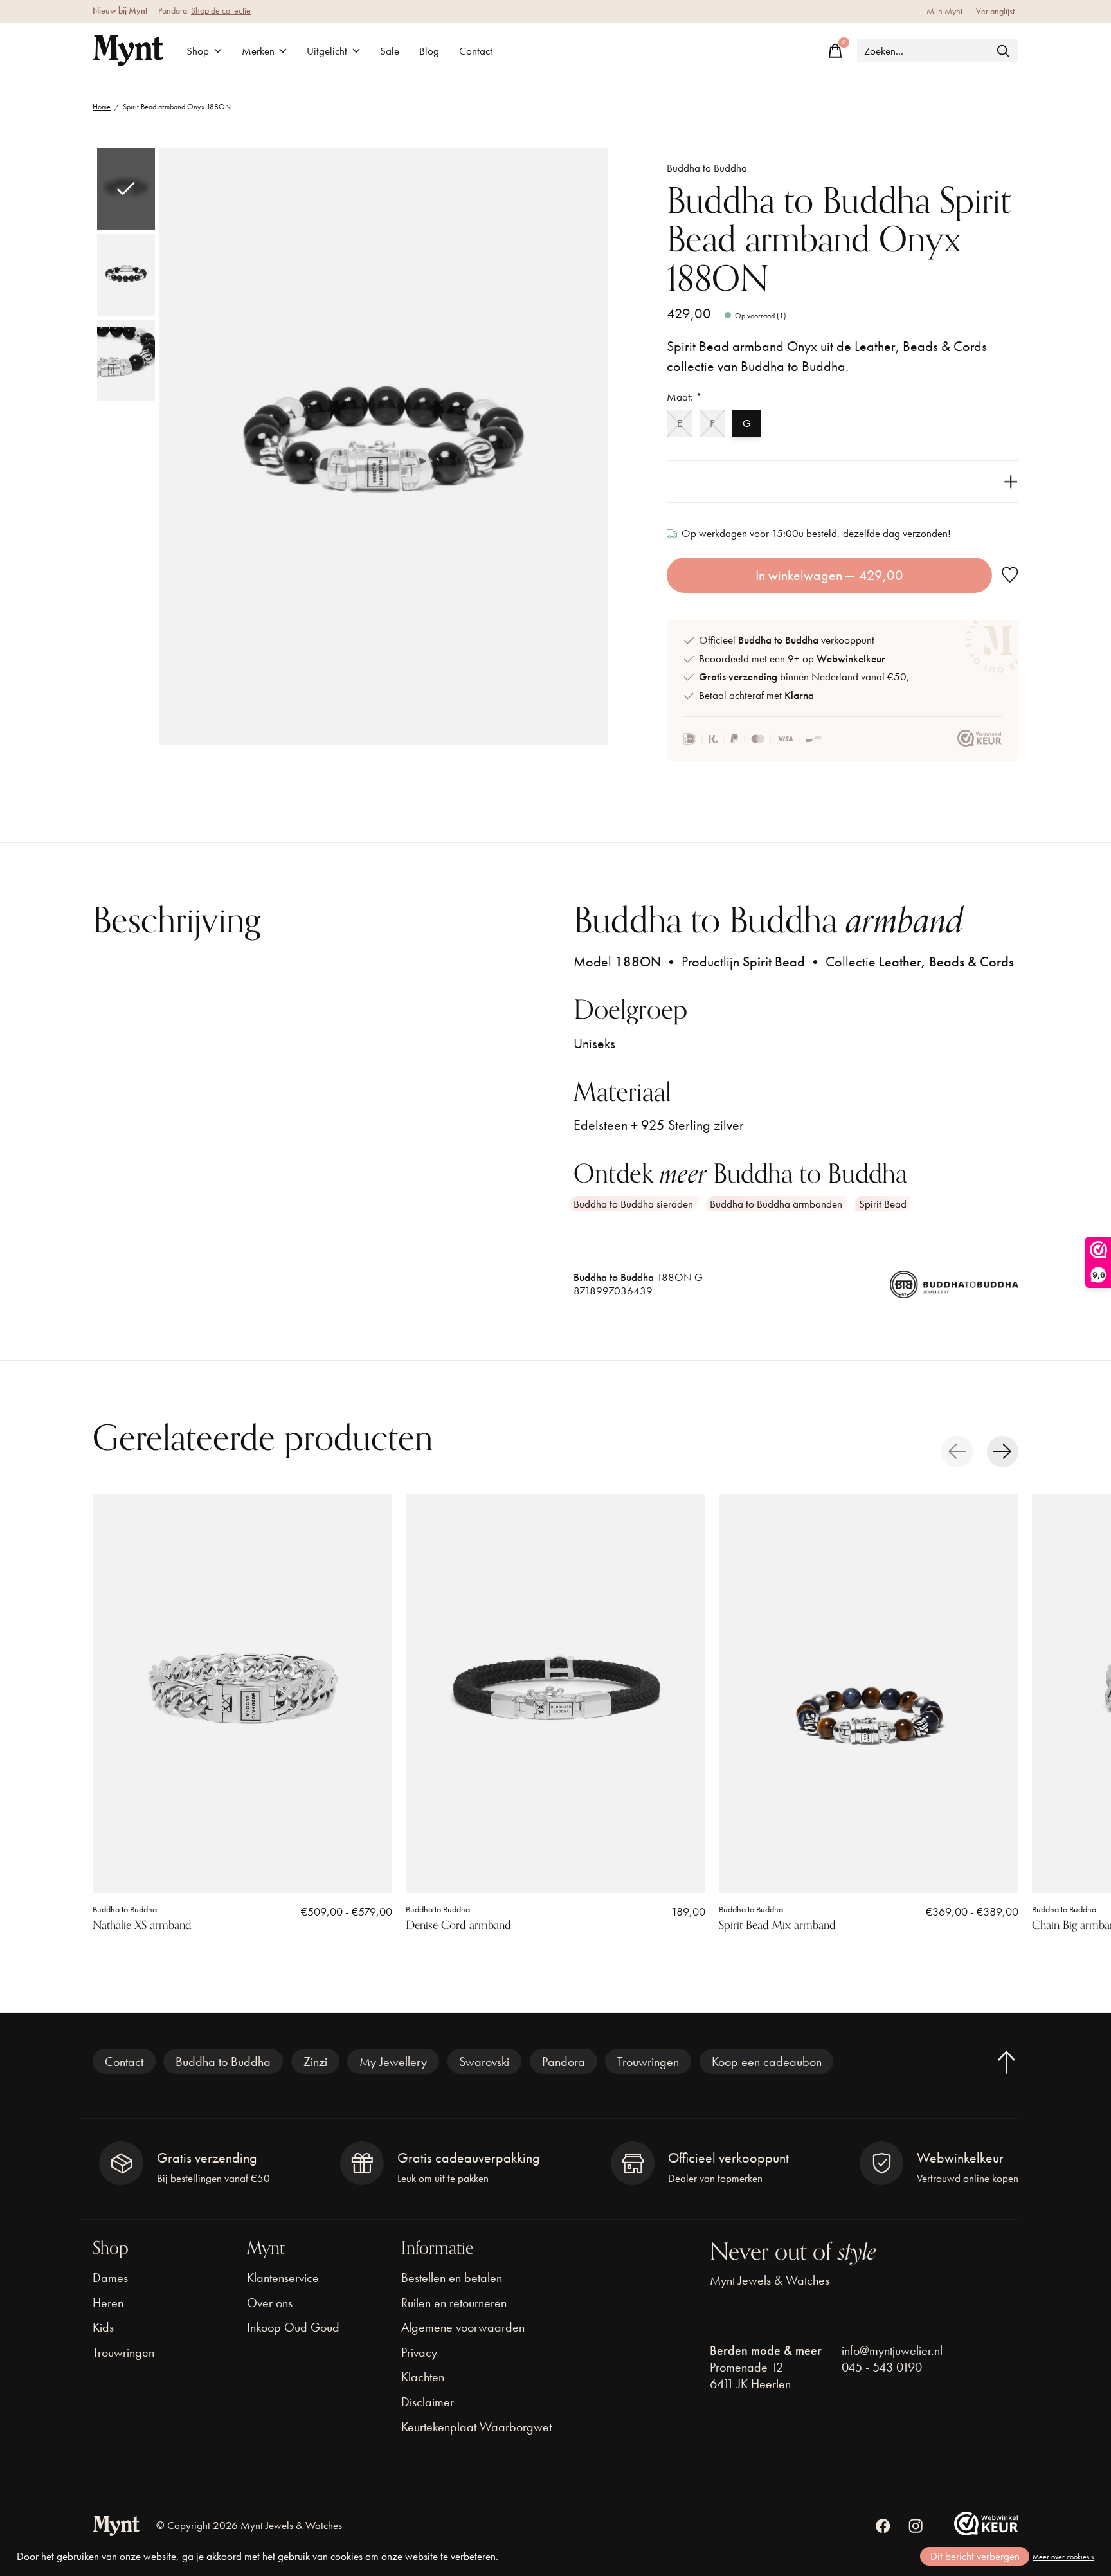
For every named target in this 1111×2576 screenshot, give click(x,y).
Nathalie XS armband (142, 1925)
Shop (198, 51)
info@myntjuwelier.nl (892, 2350)
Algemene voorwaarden (463, 2327)
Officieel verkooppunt (787, 640)
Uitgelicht (327, 51)
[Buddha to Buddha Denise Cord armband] (555, 1694)
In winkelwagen (830, 575)
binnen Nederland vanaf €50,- (806, 677)
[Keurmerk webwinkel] (980, 739)
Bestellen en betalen (452, 2278)
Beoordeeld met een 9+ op (792, 659)
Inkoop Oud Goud (293, 2327)
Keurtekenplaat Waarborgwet (476, 2427)
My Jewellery (393, 2062)
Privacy (419, 2352)
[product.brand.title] (954, 1290)
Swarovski (484, 2062)
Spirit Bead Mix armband (777, 1925)
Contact (476, 51)
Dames (110, 2278)
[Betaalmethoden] (753, 739)
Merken (258, 51)
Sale (390, 51)
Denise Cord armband (458, 1925)
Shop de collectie (221, 11)
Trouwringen (648, 2062)
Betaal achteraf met (756, 695)
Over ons (270, 2303)
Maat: (684, 397)
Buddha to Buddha (707, 168)
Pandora (564, 2062)
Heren (108, 2303)
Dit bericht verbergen (975, 2556)
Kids (103, 2327)
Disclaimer (428, 2402)
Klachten (423, 2377)
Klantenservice (283, 2278)
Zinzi (315, 2062)
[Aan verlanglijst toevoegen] (1010, 575)
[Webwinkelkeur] (986, 2531)
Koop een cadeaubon (767, 2062)
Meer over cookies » (1063, 2557)
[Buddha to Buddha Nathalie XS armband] (242, 1694)
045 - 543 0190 (882, 2367)
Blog (429, 51)
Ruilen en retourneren (454, 2303)
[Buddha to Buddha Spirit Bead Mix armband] (869, 1694)
